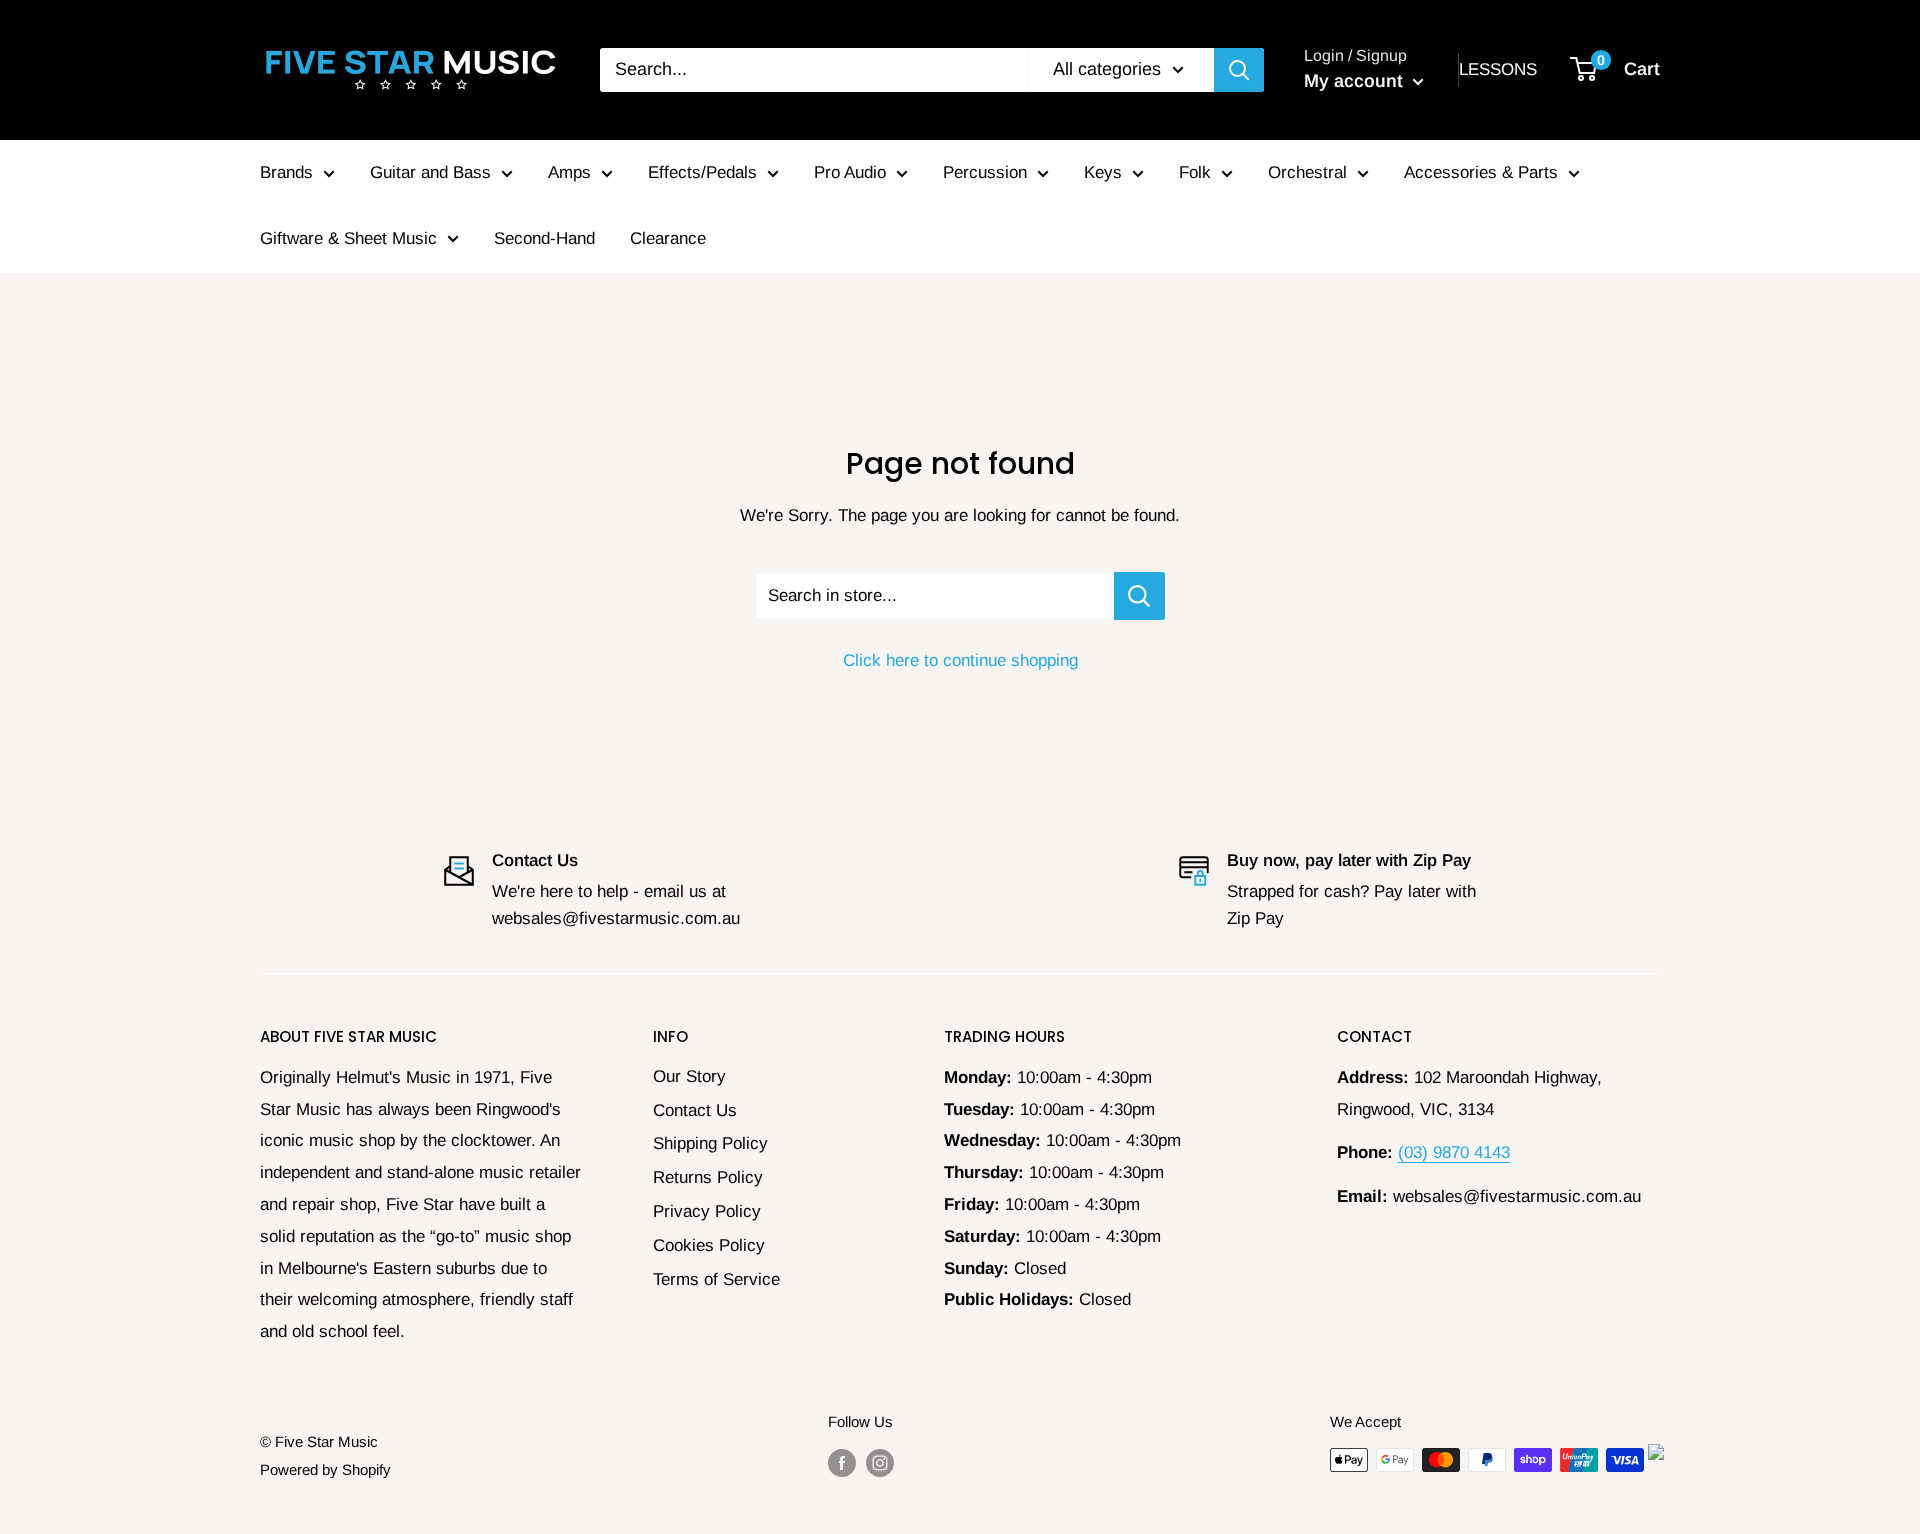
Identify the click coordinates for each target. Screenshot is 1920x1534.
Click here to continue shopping (960, 660)
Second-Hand (544, 238)
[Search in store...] (1139, 596)
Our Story (689, 1076)
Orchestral (1307, 172)
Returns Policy (708, 1177)
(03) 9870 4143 (1454, 1152)
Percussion (985, 172)
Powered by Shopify (325, 1469)
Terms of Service (716, 1279)
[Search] (1239, 70)
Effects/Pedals (702, 172)
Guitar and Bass (430, 172)
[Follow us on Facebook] (842, 1462)
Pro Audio (850, 172)
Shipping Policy (710, 1143)
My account (1356, 81)
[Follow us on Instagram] (880, 1462)
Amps (569, 172)
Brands (286, 172)
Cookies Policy (709, 1245)
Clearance (668, 238)
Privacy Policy (707, 1211)
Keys (1103, 172)
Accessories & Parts (1481, 172)
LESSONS (1498, 69)
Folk (1195, 172)
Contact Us (695, 1110)
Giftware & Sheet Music (348, 238)
